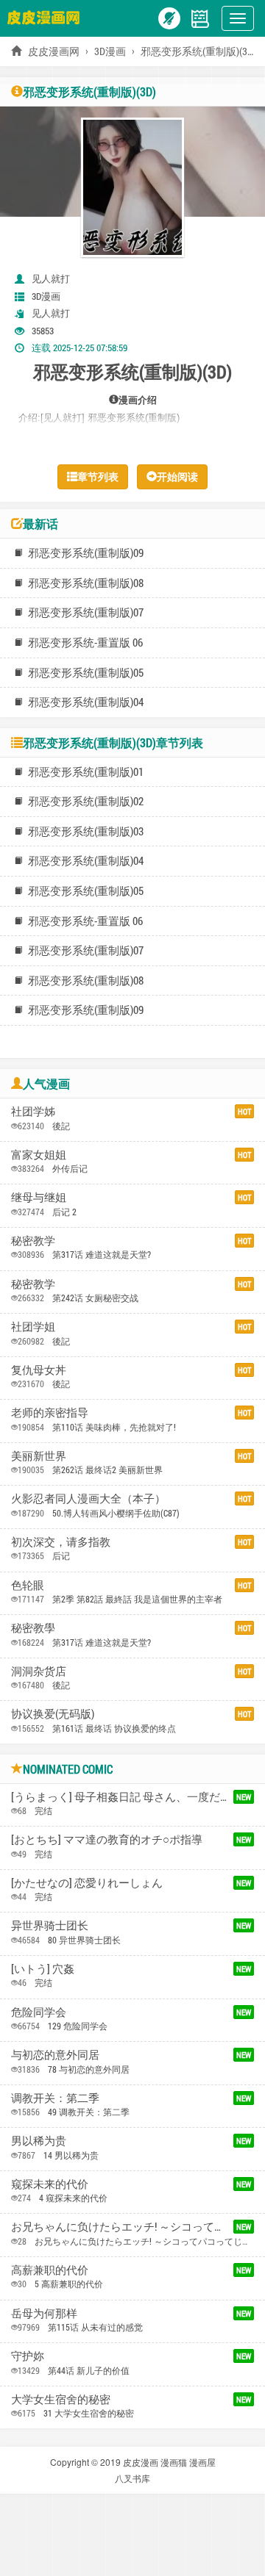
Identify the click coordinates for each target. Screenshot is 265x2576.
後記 (61, 1126)
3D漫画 (110, 51)
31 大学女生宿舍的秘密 (89, 2413)
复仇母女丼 (39, 1370)
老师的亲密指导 (50, 1412)
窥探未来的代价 (50, 2184)
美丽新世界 (39, 1456)
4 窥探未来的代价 (73, 2198)
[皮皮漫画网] (47, 17)
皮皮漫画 (141, 2462)
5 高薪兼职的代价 (69, 2284)
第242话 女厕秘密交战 (95, 1298)
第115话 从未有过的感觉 (95, 2327)
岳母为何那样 (44, 2313)
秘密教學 (33, 1627)
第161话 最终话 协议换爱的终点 (114, 1728)
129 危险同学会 (78, 2026)
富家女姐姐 (39, 1154)
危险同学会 (39, 2012)
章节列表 (98, 476)
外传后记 (70, 1168)
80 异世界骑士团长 (84, 1940)
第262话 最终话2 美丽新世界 (107, 1469)
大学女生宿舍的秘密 (61, 2399)
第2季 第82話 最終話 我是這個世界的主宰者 (137, 1599)
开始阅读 (177, 476)
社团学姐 (33, 1326)
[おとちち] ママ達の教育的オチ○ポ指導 (107, 1839)
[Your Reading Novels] (200, 17)
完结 (43, 1810)
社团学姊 (33, 1111)
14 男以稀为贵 (71, 2155)
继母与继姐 (39, 1197)
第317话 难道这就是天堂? (102, 1254)
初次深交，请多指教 (61, 1541)
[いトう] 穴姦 (43, 1968)
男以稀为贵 (39, 2140)
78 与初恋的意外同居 (89, 2069)
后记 (61, 1555)
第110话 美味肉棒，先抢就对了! (114, 1427)
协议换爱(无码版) (53, 1713)
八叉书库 (132, 2478)
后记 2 (64, 1212)
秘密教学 (33, 1240)
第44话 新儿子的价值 (89, 2370)
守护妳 (28, 2356)
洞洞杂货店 (39, 1671)
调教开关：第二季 (55, 2098)
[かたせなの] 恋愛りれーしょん (87, 1882)
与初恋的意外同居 (55, 2054)
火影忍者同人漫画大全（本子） (88, 1498)
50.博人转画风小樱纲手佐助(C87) (116, 1513)
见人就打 (51, 278)
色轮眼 (28, 1585)
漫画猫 (174, 2462)
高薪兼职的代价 (50, 2270)
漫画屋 (202, 2462)
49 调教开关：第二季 (89, 2112)
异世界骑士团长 (50, 1925)
